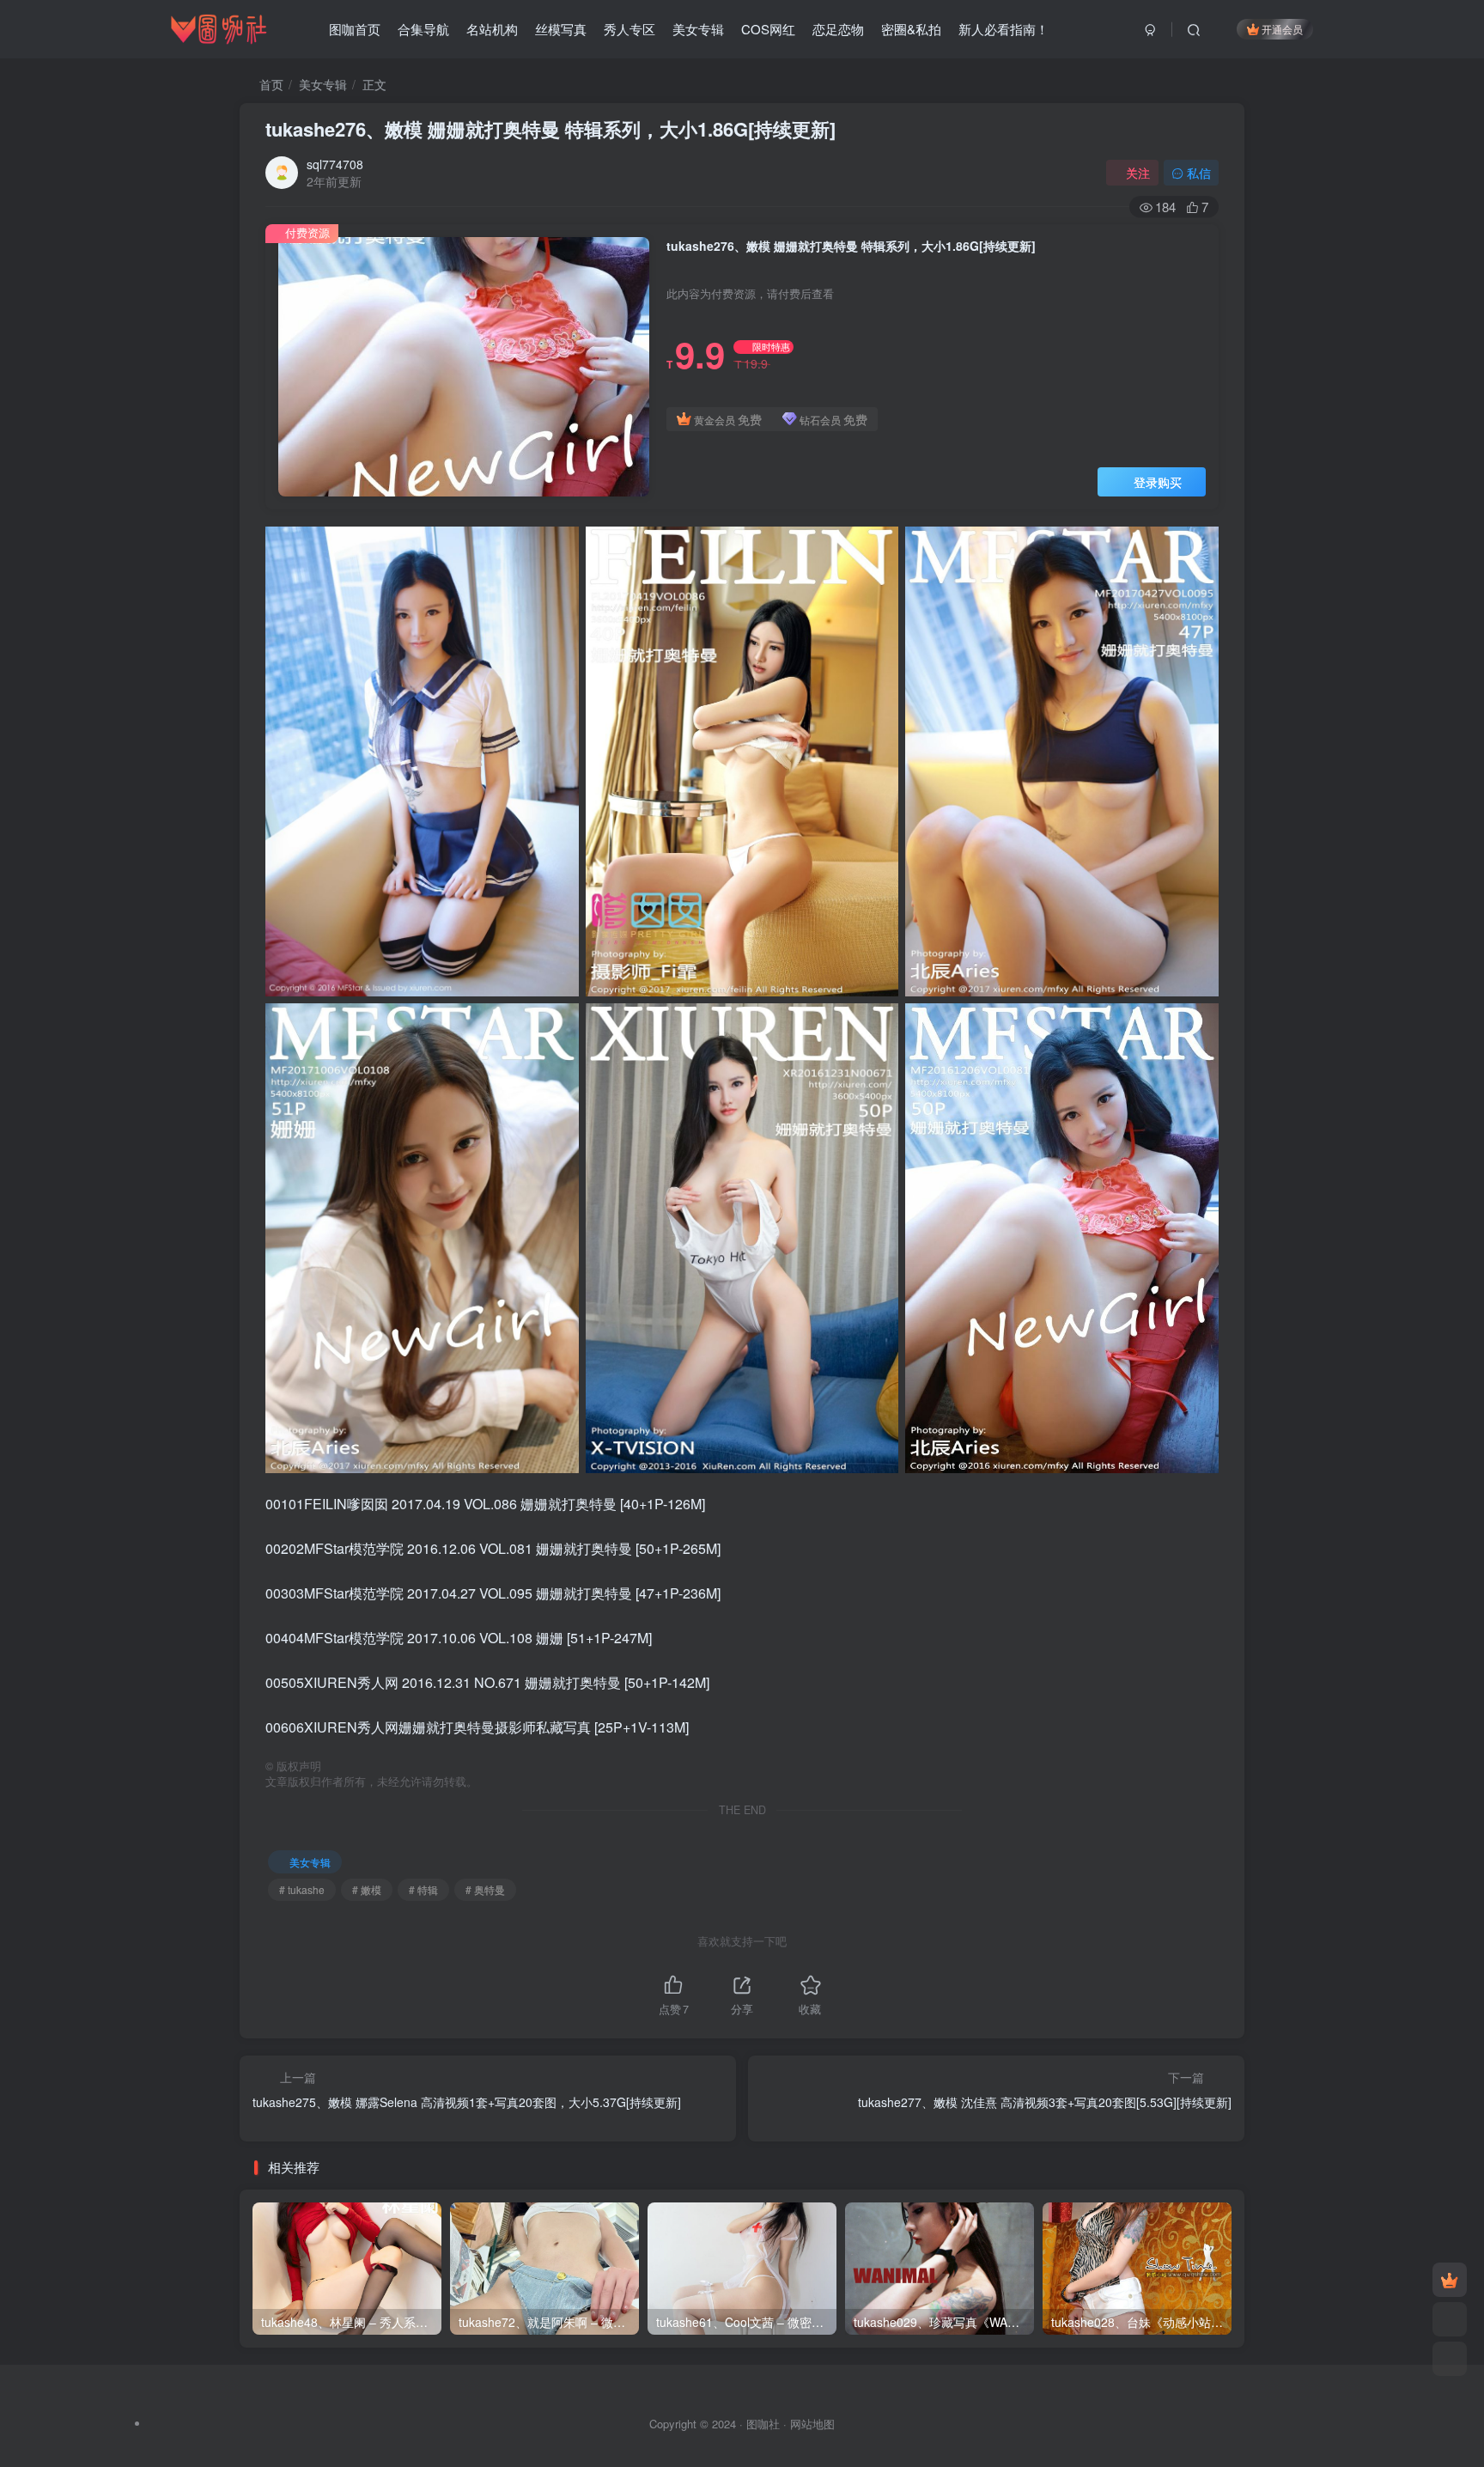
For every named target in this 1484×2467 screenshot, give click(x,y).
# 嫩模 (367, 1889)
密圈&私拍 (911, 29)
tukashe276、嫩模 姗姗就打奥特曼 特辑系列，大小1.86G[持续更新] (550, 129)
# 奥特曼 (485, 1889)
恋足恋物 (838, 29)
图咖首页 (355, 29)
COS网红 (768, 29)
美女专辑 (698, 29)
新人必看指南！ (1004, 29)
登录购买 (1158, 482)
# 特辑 (423, 1889)
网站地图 (812, 2424)
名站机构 (492, 29)
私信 (1199, 173)
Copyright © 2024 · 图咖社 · (720, 2424)
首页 (270, 84)
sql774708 (335, 164)
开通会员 (1282, 29)
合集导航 (423, 29)
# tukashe (302, 1889)
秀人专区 (629, 29)
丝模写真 (561, 29)
